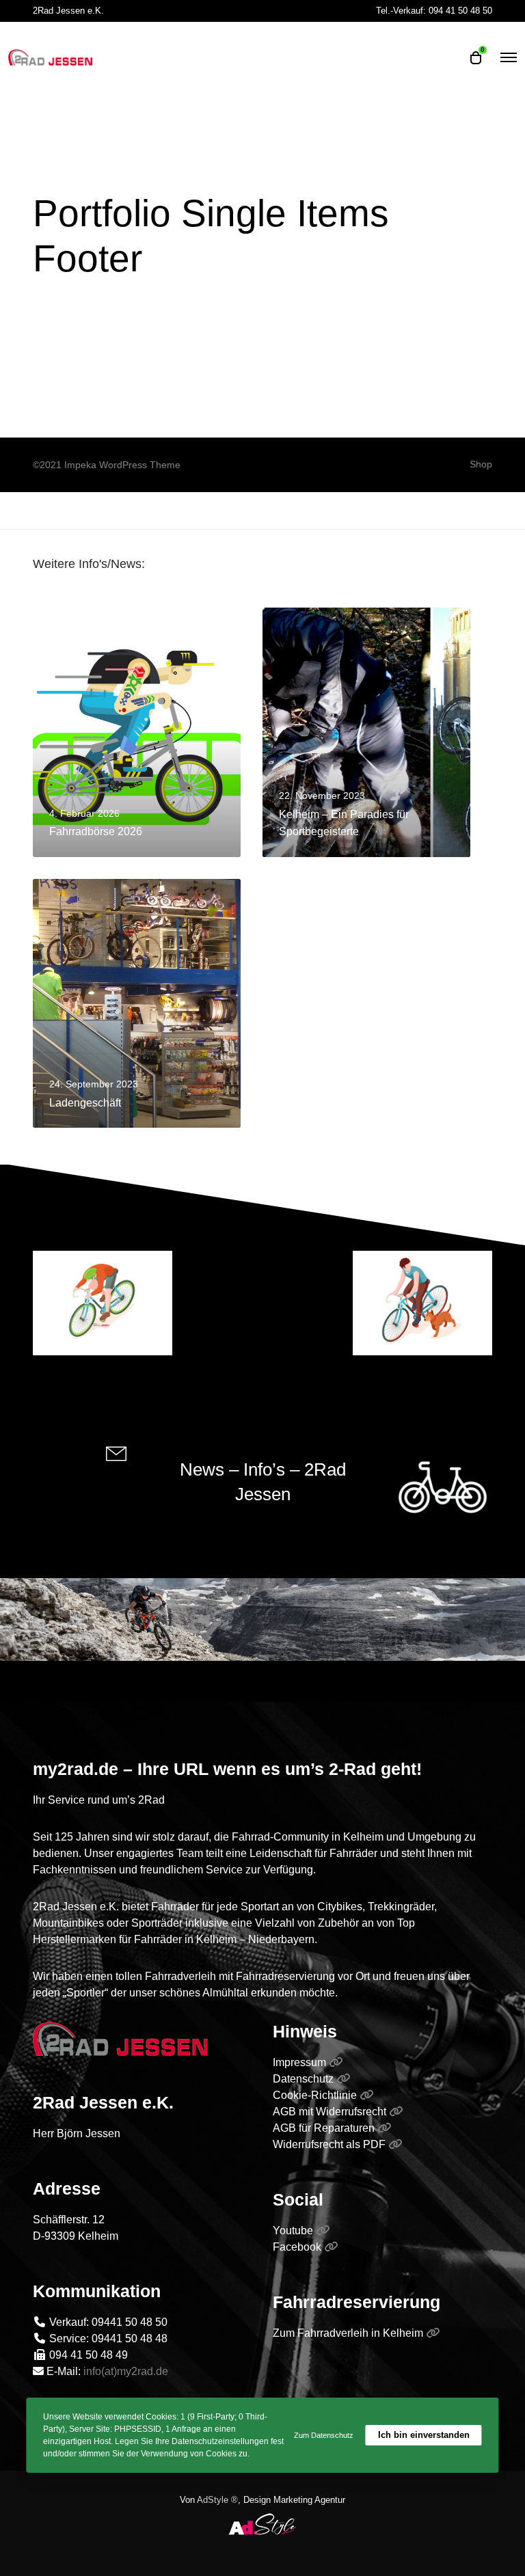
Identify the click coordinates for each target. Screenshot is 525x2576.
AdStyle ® (217, 2500)
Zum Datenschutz (324, 2435)
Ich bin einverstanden (424, 2435)
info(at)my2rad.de (126, 2371)
